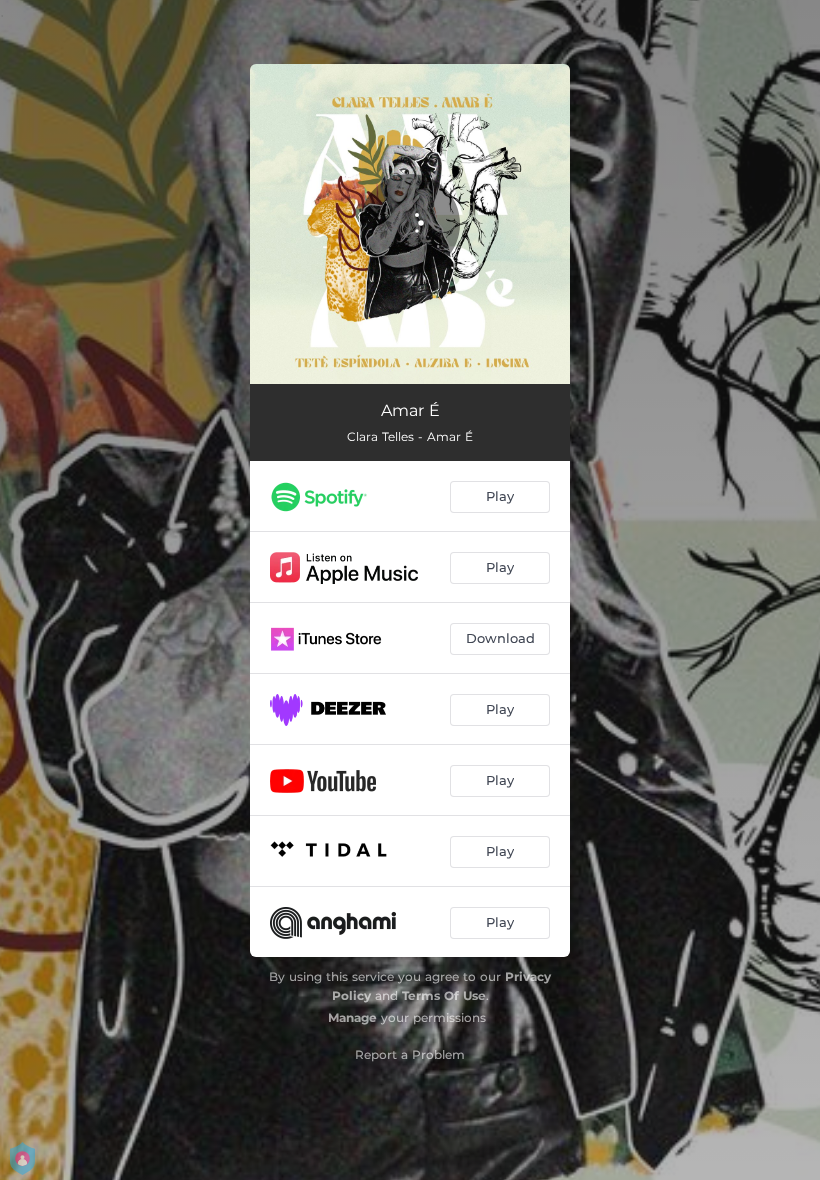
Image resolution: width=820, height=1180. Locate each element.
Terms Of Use (444, 995)
